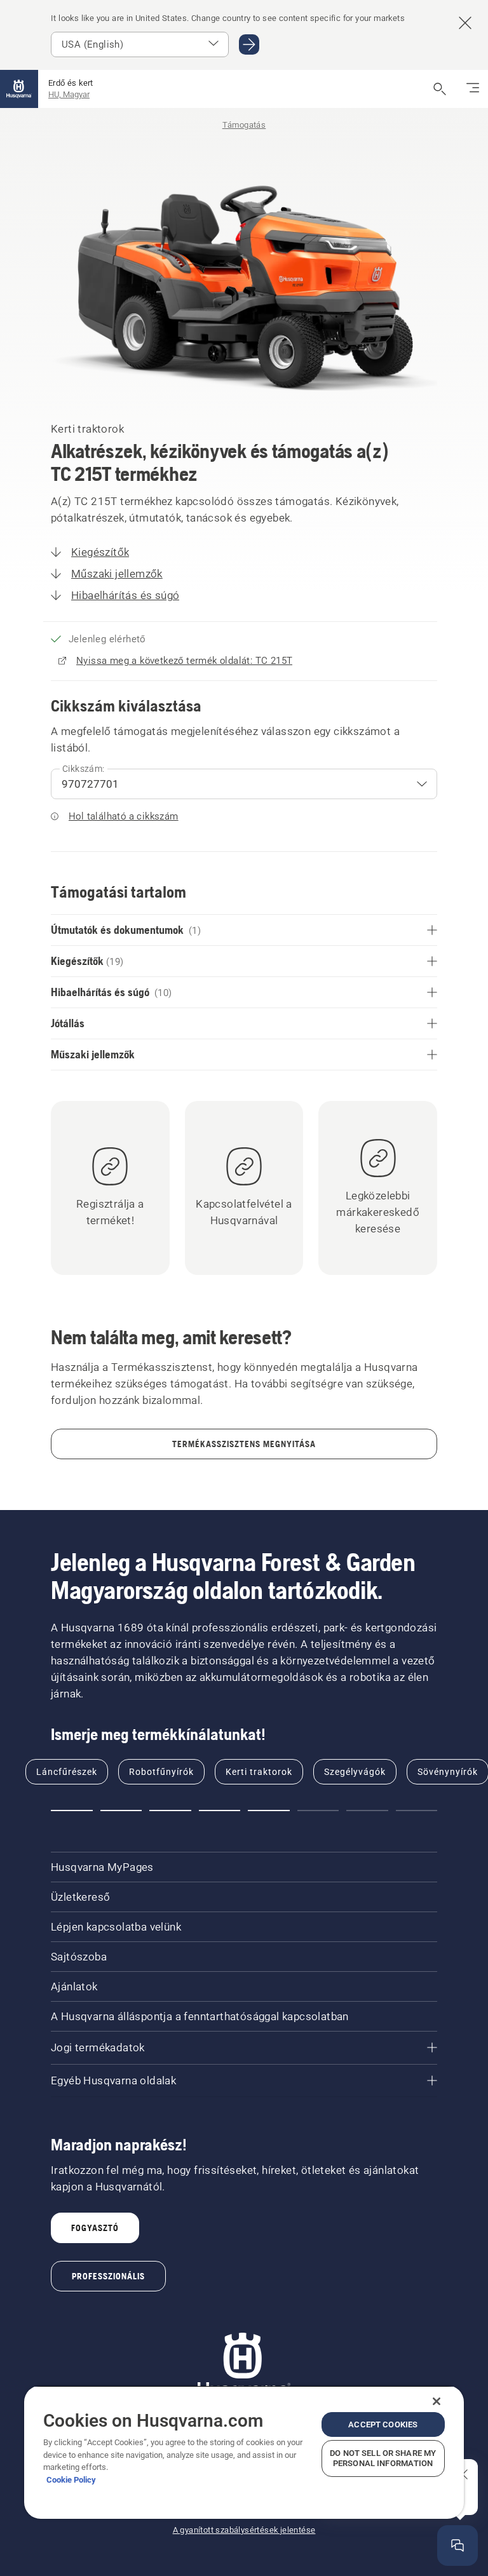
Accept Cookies (383, 2424)
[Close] (437, 2401)
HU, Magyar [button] (69, 94)
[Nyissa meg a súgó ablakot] (457, 2546)
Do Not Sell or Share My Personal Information (383, 2458)
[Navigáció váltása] (473, 89)
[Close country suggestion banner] (465, 23)
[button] (72, 1811)
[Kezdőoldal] (19, 89)
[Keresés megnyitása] (440, 89)
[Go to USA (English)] (249, 44)
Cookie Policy (71, 2480)
